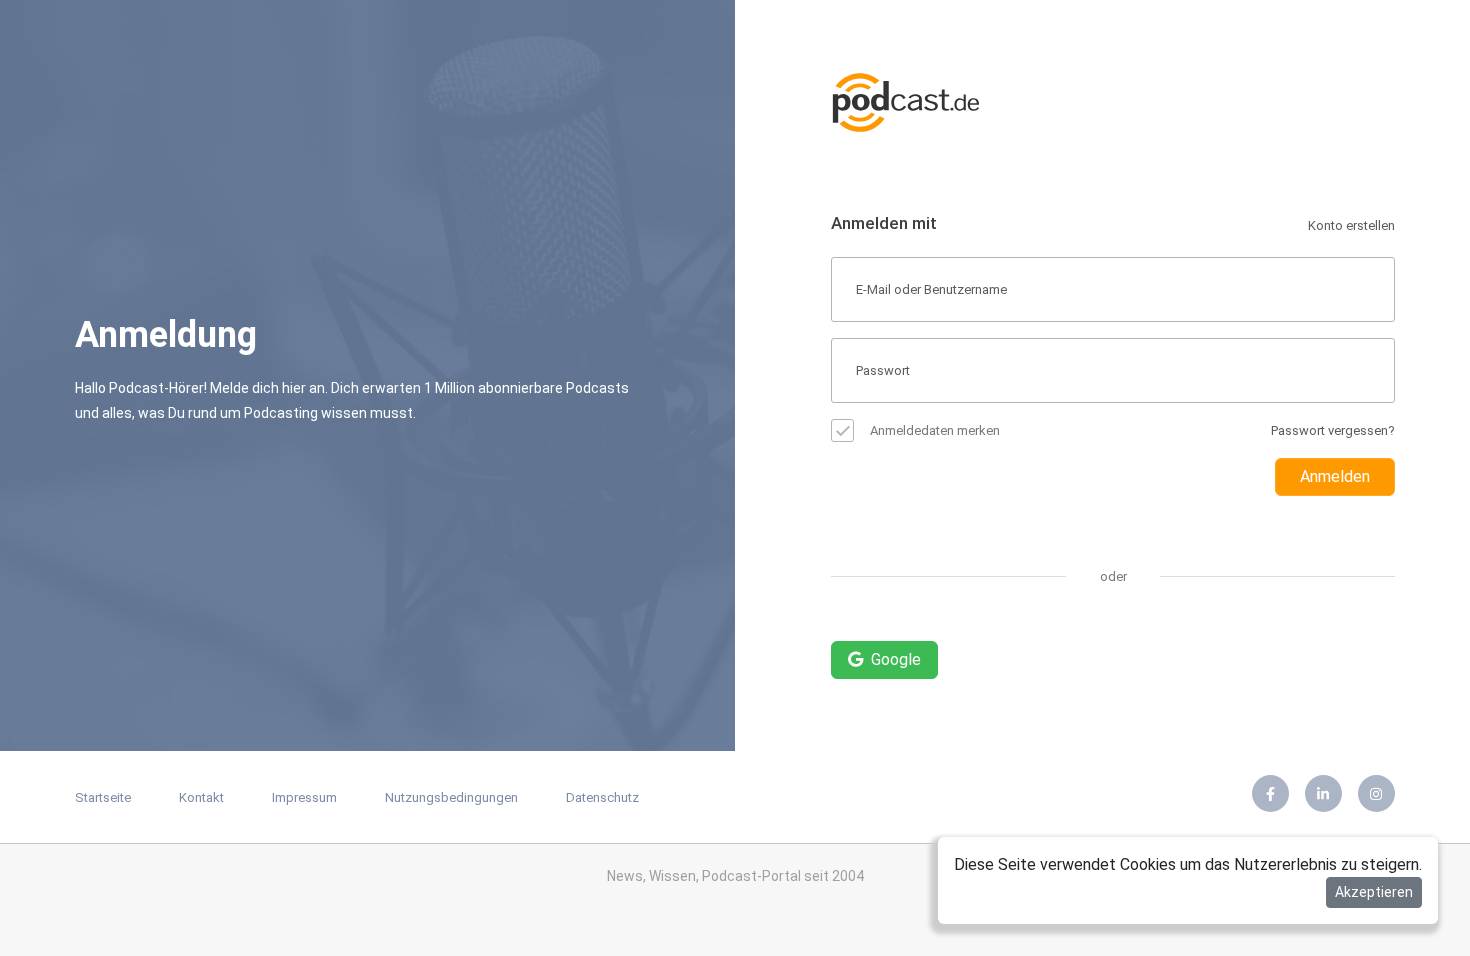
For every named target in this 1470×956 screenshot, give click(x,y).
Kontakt (201, 797)
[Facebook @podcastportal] (1270, 793)
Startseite (103, 797)
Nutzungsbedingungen (451, 797)
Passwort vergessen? (1333, 430)
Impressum (304, 797)
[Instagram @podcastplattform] (1376, 793)
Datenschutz (602, 797)
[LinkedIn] (1323, 793)
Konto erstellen (1351, 225)
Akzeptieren (1374, 892)
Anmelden (1335, 476)
